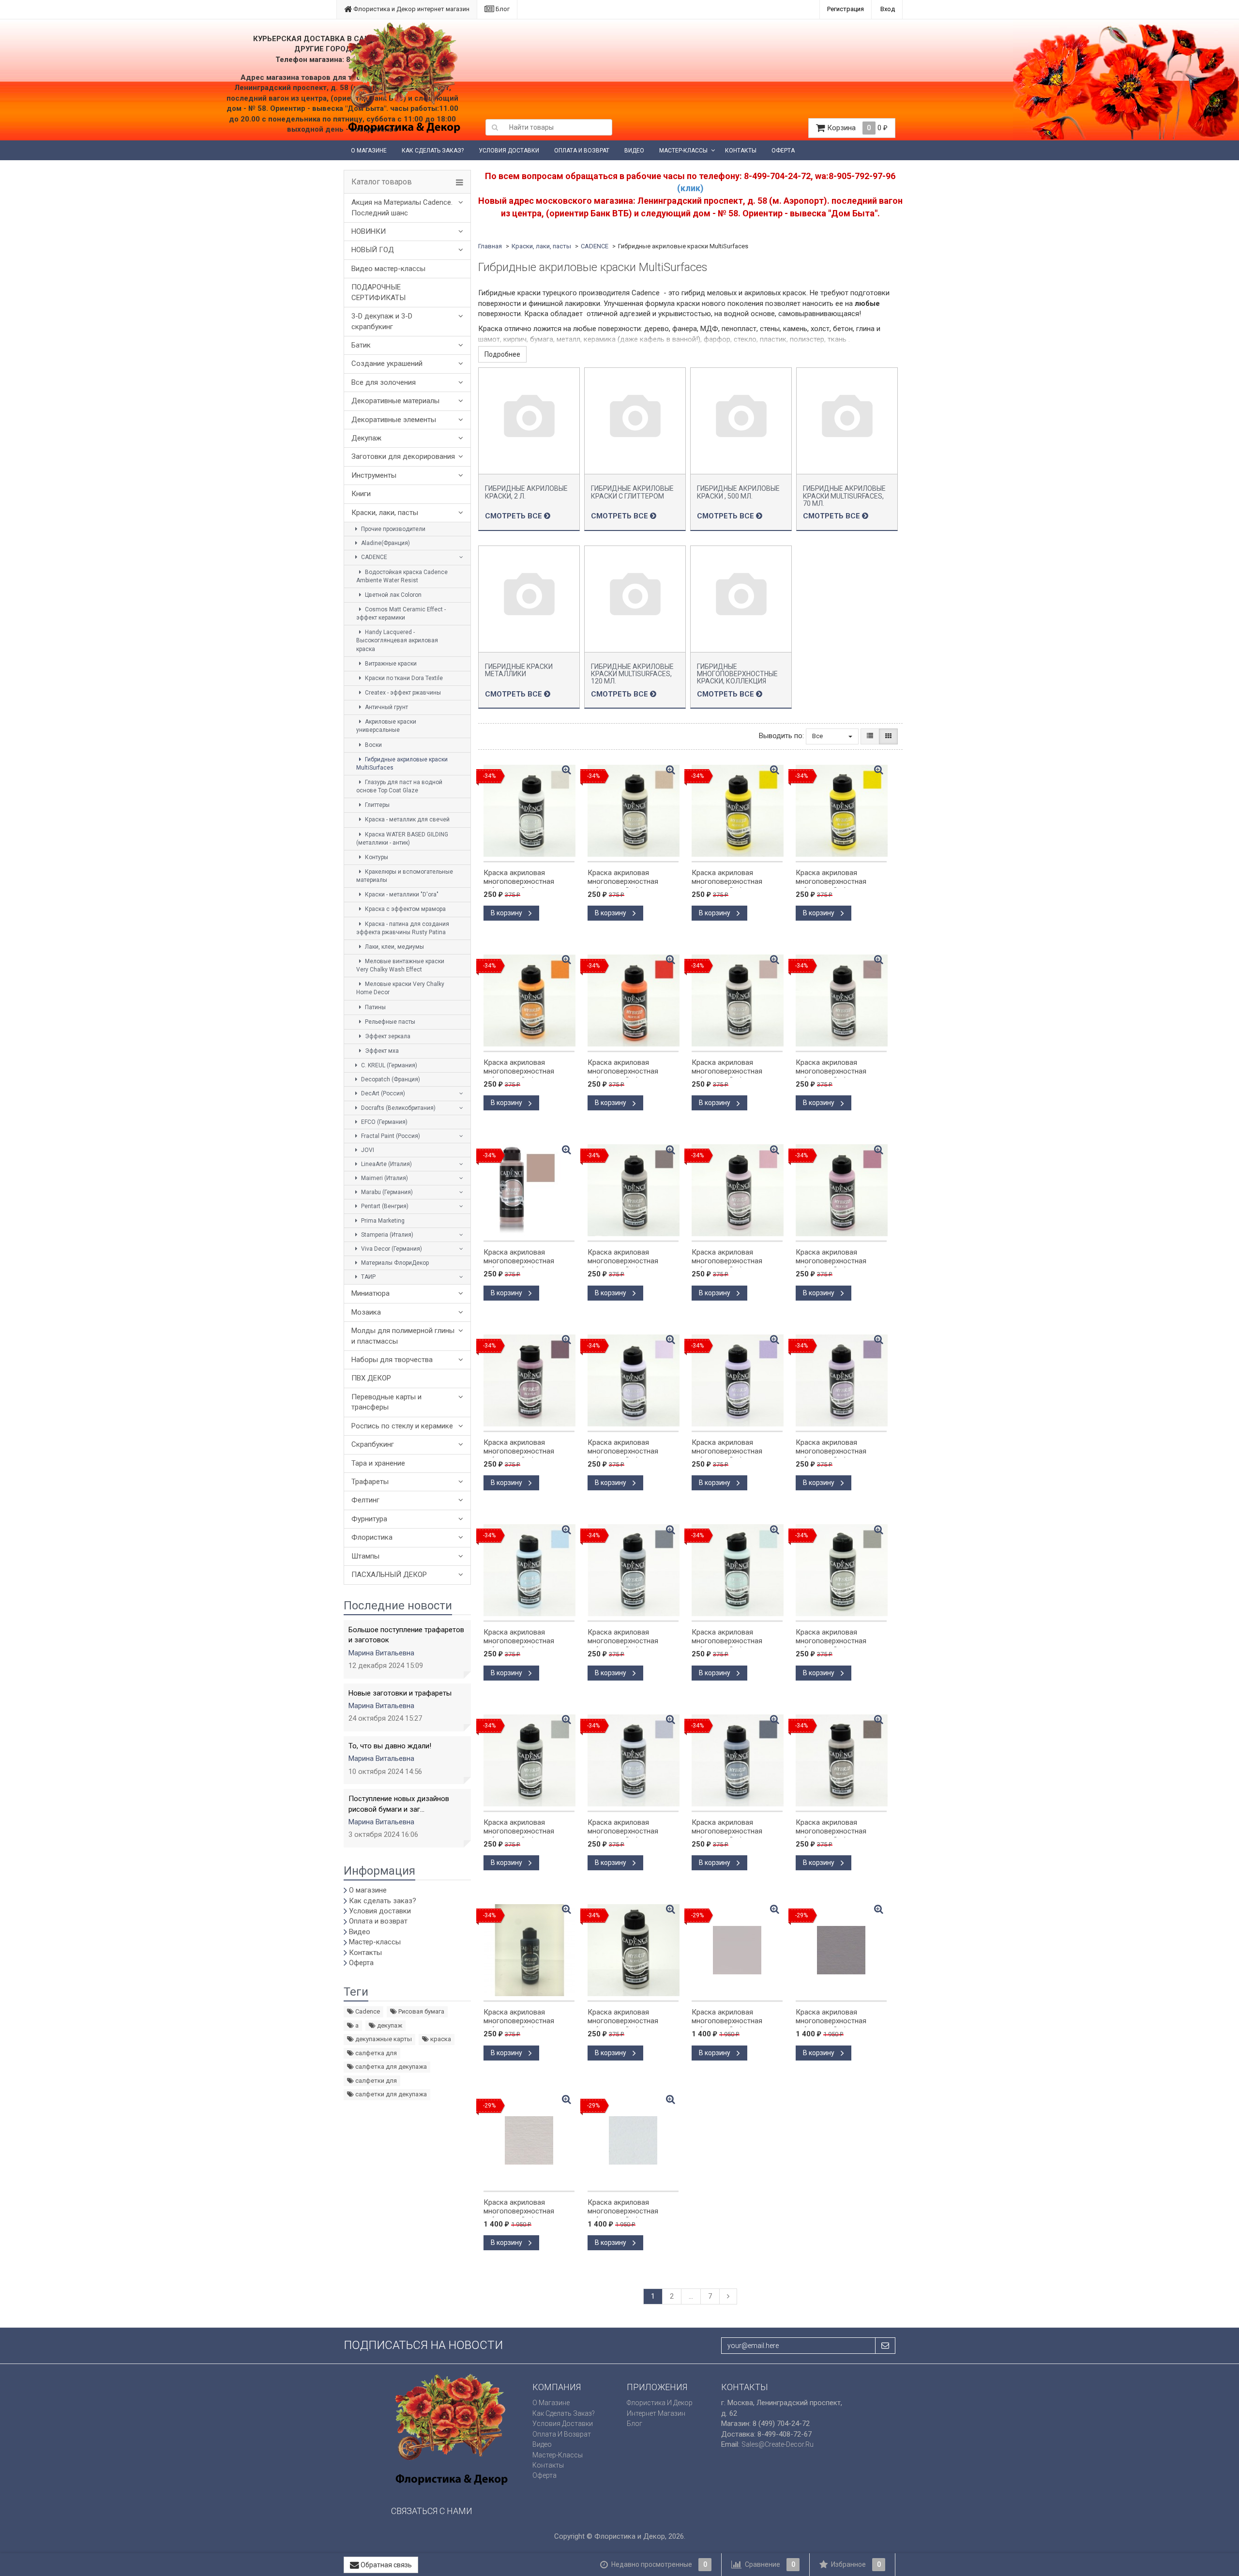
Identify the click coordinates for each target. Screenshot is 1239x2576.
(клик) (690, 188)
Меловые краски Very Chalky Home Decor (400, 988)
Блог (502, 9)
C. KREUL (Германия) (388, 1065)
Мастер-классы (683, 151)
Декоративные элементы (394, 420)
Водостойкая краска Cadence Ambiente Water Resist (402, 576)
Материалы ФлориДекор (394, 1263)
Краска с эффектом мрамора (405, 909)
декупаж (389, 2025)
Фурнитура (369, 1519)
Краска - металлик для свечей (407, 819)
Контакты (741, 151)
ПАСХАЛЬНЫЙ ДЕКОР (389, 1575)
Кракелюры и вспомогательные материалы (405, 876)
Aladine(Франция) (385, 543)
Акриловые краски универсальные (386, 726)
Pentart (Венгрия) (384, 1206)
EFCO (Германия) (384, 1122)
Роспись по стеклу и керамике (402, 1426)
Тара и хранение (378, 1463)
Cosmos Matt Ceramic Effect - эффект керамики (401, 614)
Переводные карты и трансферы (386, 1402)
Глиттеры (377, 805)
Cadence (367, 2011)
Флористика (372, 1537)
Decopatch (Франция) (390, 1079)
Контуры (376, 857)
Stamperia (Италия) (386, 1235)
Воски (373, 745)
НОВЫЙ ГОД (373, 250)
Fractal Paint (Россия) (390, 1136)
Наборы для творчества (392, 1360)
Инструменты (374, 475)
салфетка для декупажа (390, 2067)
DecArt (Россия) (382, 1093)
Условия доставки (509, 151)
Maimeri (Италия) (384, 1178)
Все (818, 736)
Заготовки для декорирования (403, 456)
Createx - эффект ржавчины (402, 693)
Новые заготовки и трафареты (400, 1693)
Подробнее (502, 354)
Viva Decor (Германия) (391, 1249)
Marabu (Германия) (386, 1192)
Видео (634, 151)
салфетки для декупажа (390, 2094)
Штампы (365, 1556)
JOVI (367, 1150)
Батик (361, 345)
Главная (490, 246)
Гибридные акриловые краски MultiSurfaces (402, 764)
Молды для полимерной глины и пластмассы (403, 1336)
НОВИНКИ (369, 231)
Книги (361, 494)
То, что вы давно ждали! (390, 1746)
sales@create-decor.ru (778, 2444)
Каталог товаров (382, 182)
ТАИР (368, 1277)
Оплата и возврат (582, 151)
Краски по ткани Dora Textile (403, 678)
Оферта (783, 151)
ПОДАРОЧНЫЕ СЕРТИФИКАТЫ (378, 292)
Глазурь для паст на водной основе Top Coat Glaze (399, 786)
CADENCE (373, 557)
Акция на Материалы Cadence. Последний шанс (402, 207)
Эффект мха (381, 1051)
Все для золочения (384, 382)
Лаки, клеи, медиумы (394, 947)
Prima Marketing (382, 1221)
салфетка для (375, 2053)
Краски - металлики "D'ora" (401, 894)
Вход (888, 9)
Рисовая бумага (421, 2011)
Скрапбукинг (373, 1444)
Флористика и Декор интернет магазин (411, 9)
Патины (375, 1007)
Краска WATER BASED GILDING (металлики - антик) (402, 839)
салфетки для (375, 2081)
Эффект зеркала (387, 1036)
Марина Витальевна (381, 1653)
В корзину (507, 913)
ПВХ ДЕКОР (371, 1378)
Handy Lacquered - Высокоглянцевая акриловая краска (397, 640)
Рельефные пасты (389, 1022)
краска (440, 2039)
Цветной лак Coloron (393, 595)
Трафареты (370, 1482)
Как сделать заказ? (433, 151)
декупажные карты (383, 2039)
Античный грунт (386, 707)
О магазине (369, 151)
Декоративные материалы (395, 401)
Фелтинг (365, 1500)
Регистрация (846, 9)
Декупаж (366, 438)
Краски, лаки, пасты (385, 513)
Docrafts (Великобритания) (398, 1108)
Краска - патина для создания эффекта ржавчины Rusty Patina (403, 928)
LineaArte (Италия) (386, 1164)
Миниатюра (370, 1293)
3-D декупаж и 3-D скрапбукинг (382, 321)
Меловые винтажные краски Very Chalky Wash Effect (400, 965)
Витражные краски (390, 664)
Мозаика (366, 1312)
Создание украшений (387, 364)
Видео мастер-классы (388, 269)
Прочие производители (393, 529)
